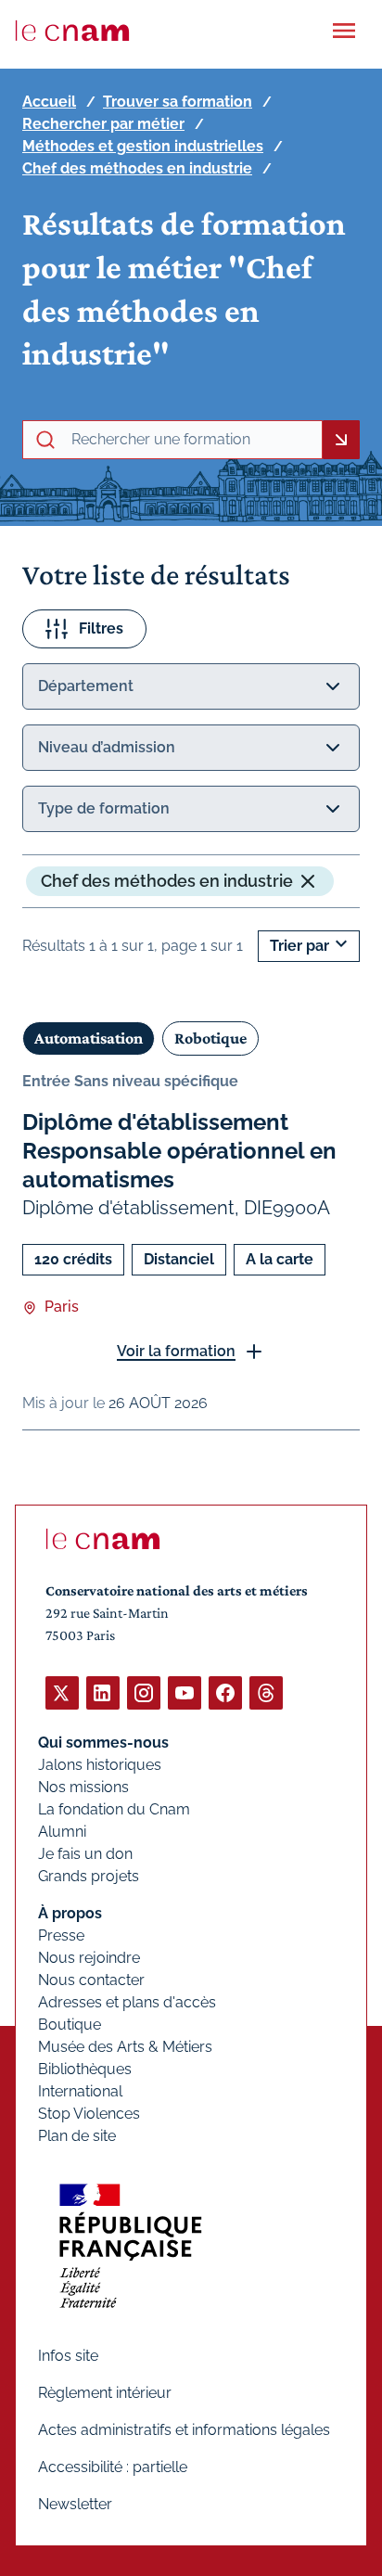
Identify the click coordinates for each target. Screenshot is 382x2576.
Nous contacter (91, 1980)
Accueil (49, 102)
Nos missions (83, 1787)
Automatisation (89, 1038)
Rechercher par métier (103, 124)
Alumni (62, 1832)
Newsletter (75, 2504)
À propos (70, 1913)
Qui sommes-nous (103, 1743)
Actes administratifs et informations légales (184, 2430)
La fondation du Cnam (114, 1809)
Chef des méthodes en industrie (137, 168)
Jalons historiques (100, 1765)
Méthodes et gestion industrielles (143, 146)
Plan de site (77, 2136)
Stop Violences (89, 2114)
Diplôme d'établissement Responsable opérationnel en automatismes (179, 1151)
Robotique (210, 1038)
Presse (61, 1935)
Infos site (68, 2356)
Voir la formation (176, 1351)
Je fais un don (85, 1854)
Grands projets (89, 1876)
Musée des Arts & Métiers (125, 2047)
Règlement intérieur (105, 2393)
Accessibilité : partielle (113, 2467)
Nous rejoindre (89, 1958)
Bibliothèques (85, 2069)
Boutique (70, 2025)
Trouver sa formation (178, 102)
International (80, 2091)
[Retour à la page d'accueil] (72, 31)
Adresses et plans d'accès (127, 2002)
